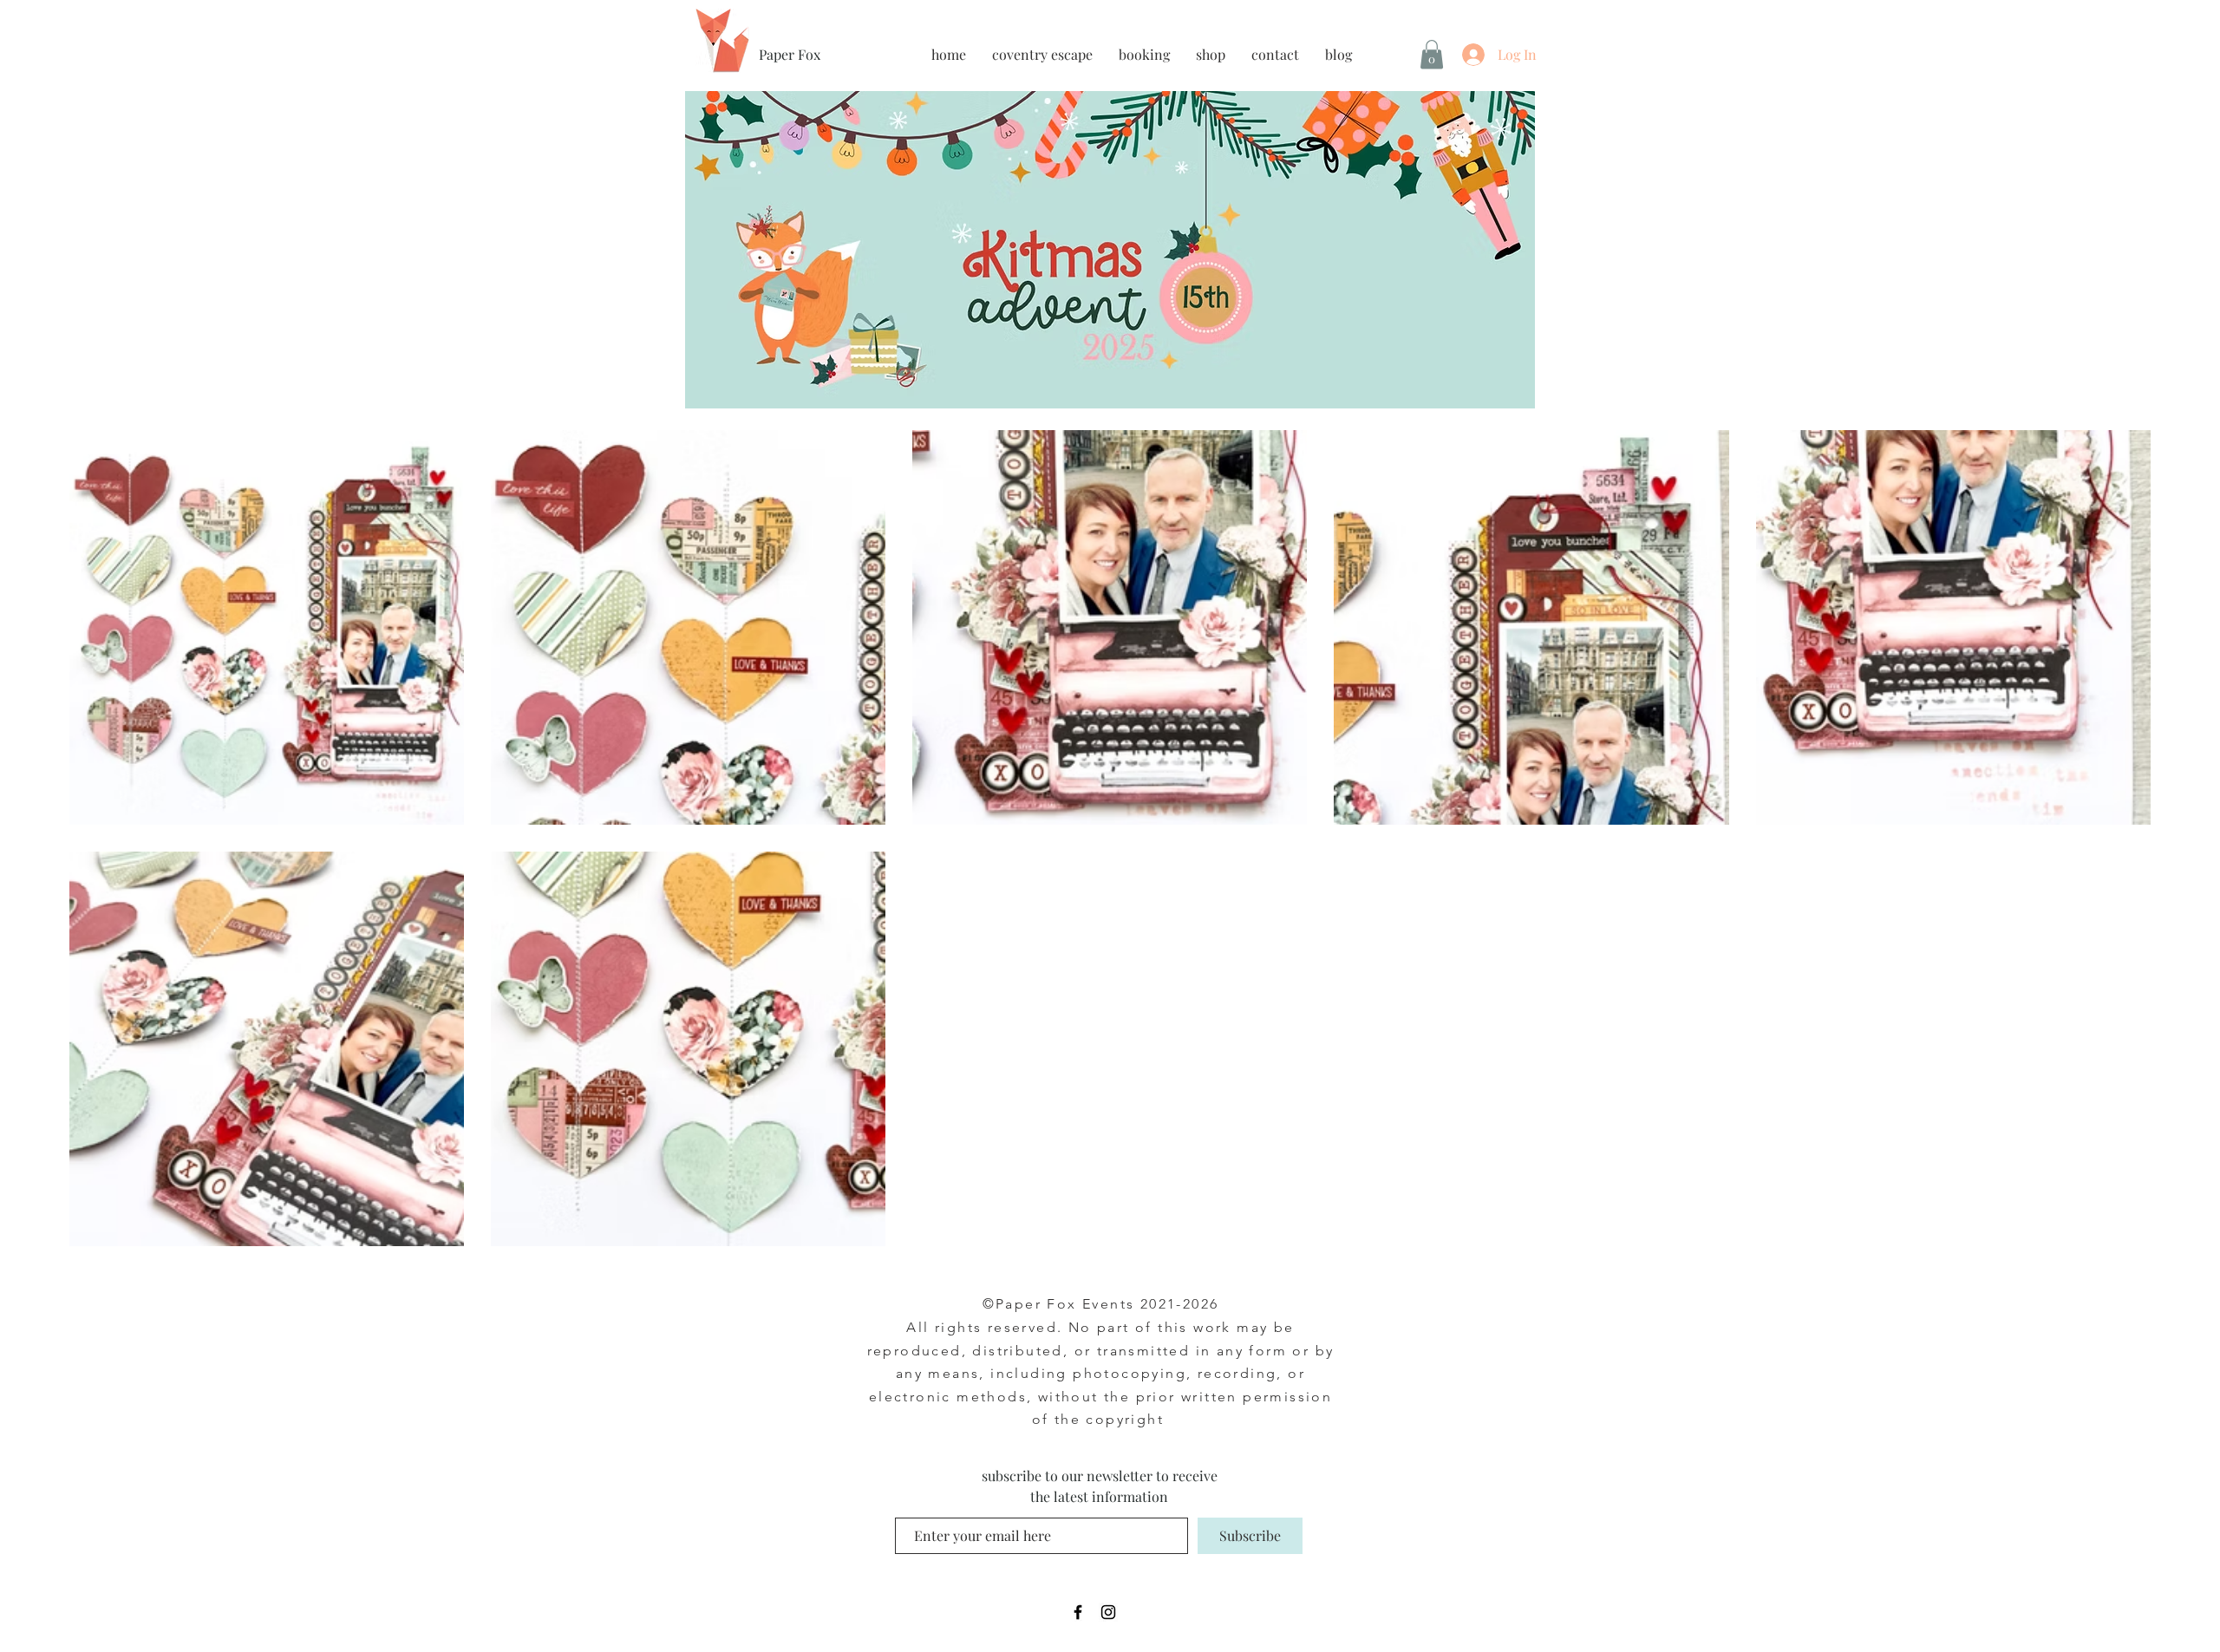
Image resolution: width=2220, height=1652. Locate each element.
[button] (1432, 54)
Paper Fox (790, 54)
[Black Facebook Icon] (1078, 1612)
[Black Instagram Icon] (1108, 1612)
